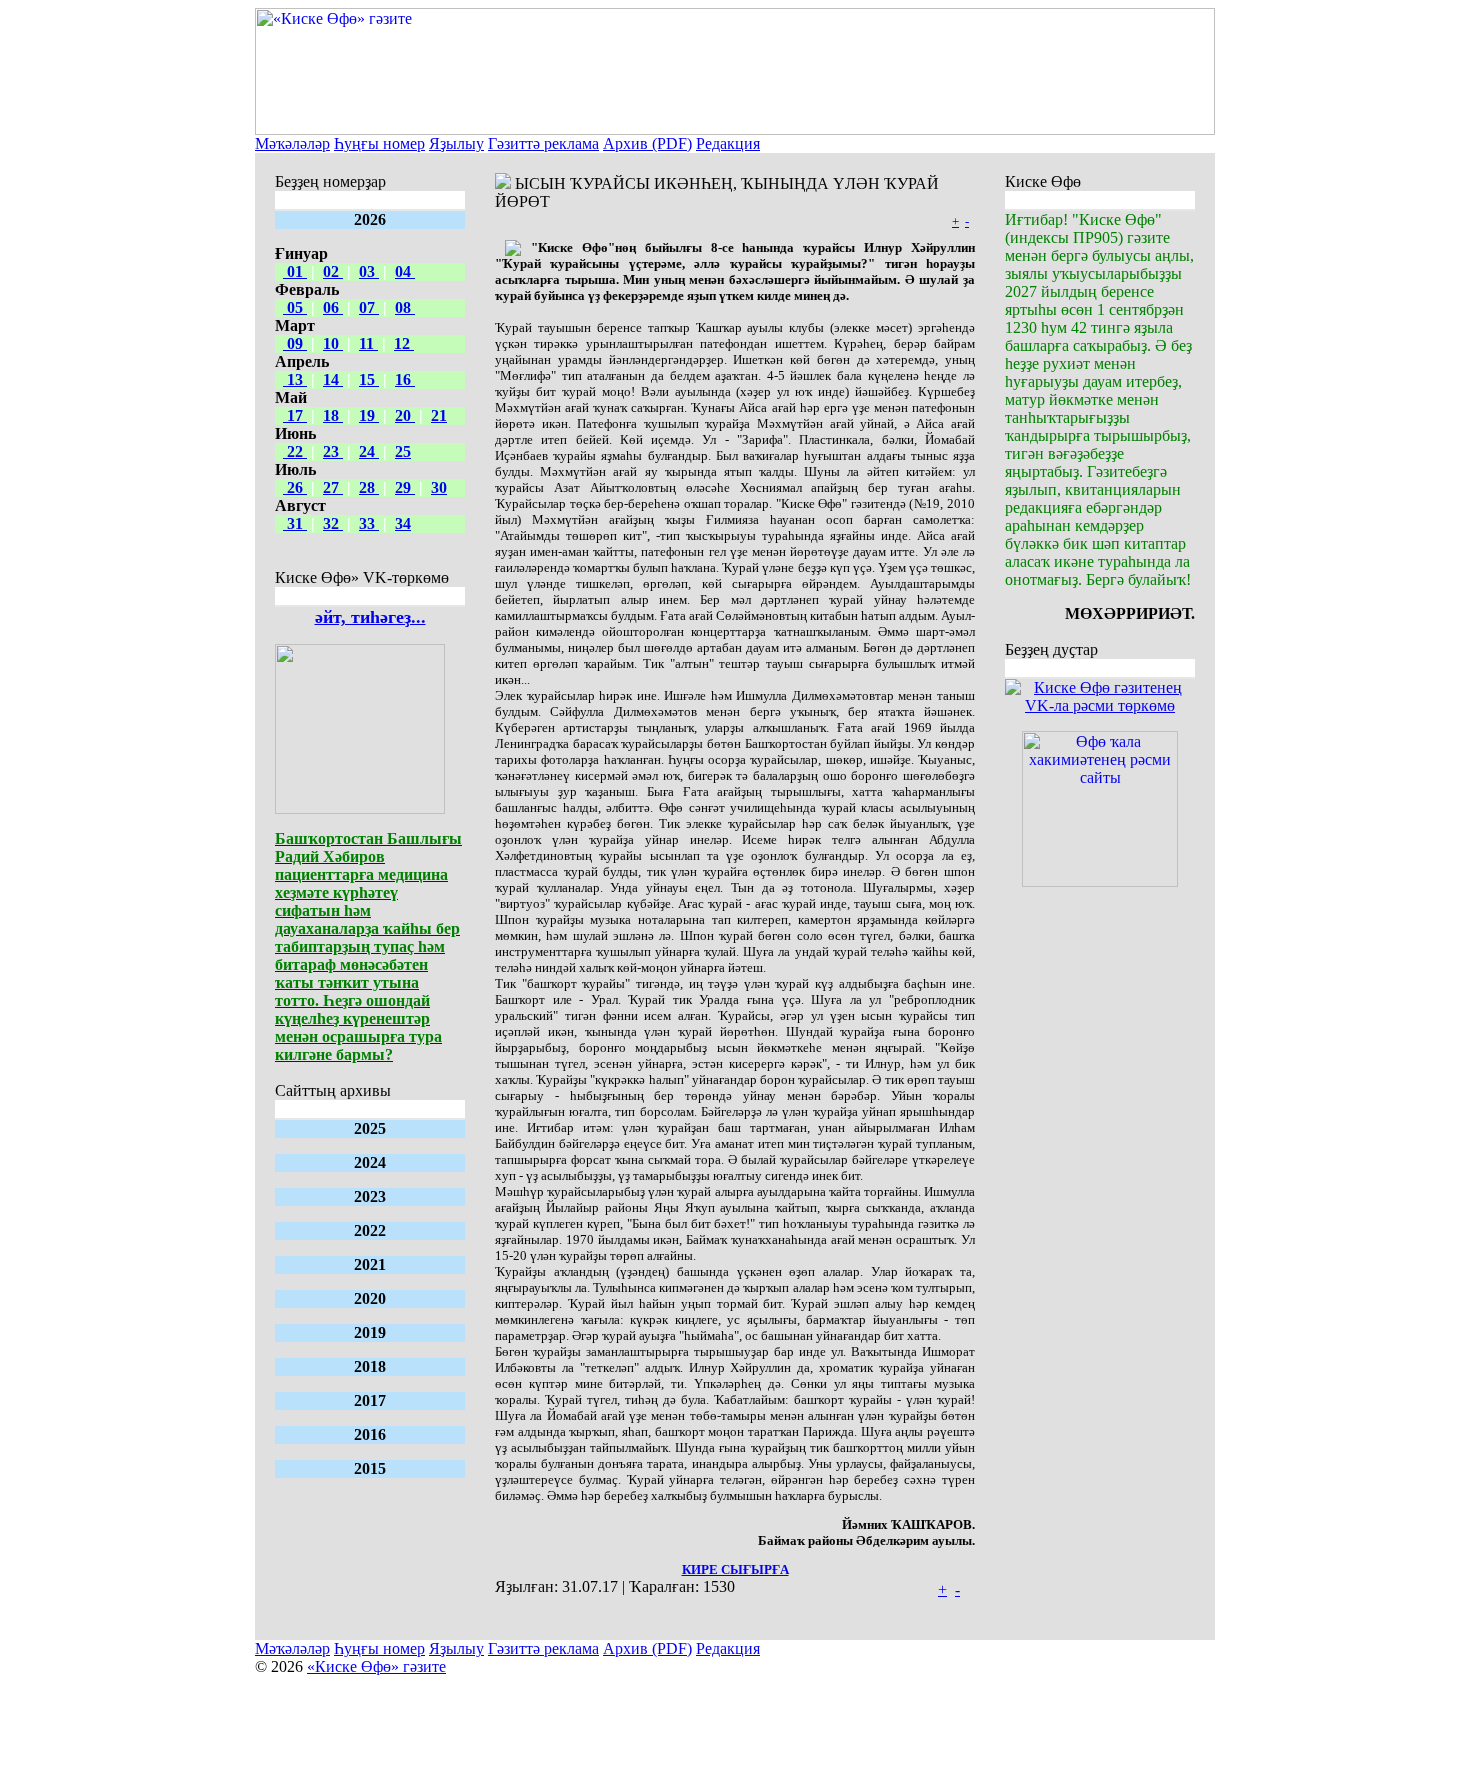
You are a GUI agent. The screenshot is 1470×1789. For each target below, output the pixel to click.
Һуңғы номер (379, 143)
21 (439, 415)
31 (295, 523)
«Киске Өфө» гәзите (376, 1666)
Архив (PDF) (647, 143)
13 (295, 379)
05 (295, 307)
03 (369, 271)
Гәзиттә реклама (543, 143)
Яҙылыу (456, 143)
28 (369, 487)
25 (403, 451)
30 (439, 487)
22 (295, 451)
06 (333, 307)
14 (333, 379)
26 (295, 487)
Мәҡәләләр (292, 143)
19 (369, 415)
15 (369, 379)
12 (404, 343)
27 (333, 487)
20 (405, 415)
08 (405, 307)
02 (333, 271)
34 (403, 523)
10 (333, 343)
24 (369, 451)
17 (295, 415)
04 (405, 271)
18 (333, 415)
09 (295, 343)
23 (333, 451)
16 (405, 379)
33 (369, 523)
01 (295, 271)
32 (333, 523)
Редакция (728, 143)
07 (369, 307)
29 (405, 487)
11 (368, 343)
